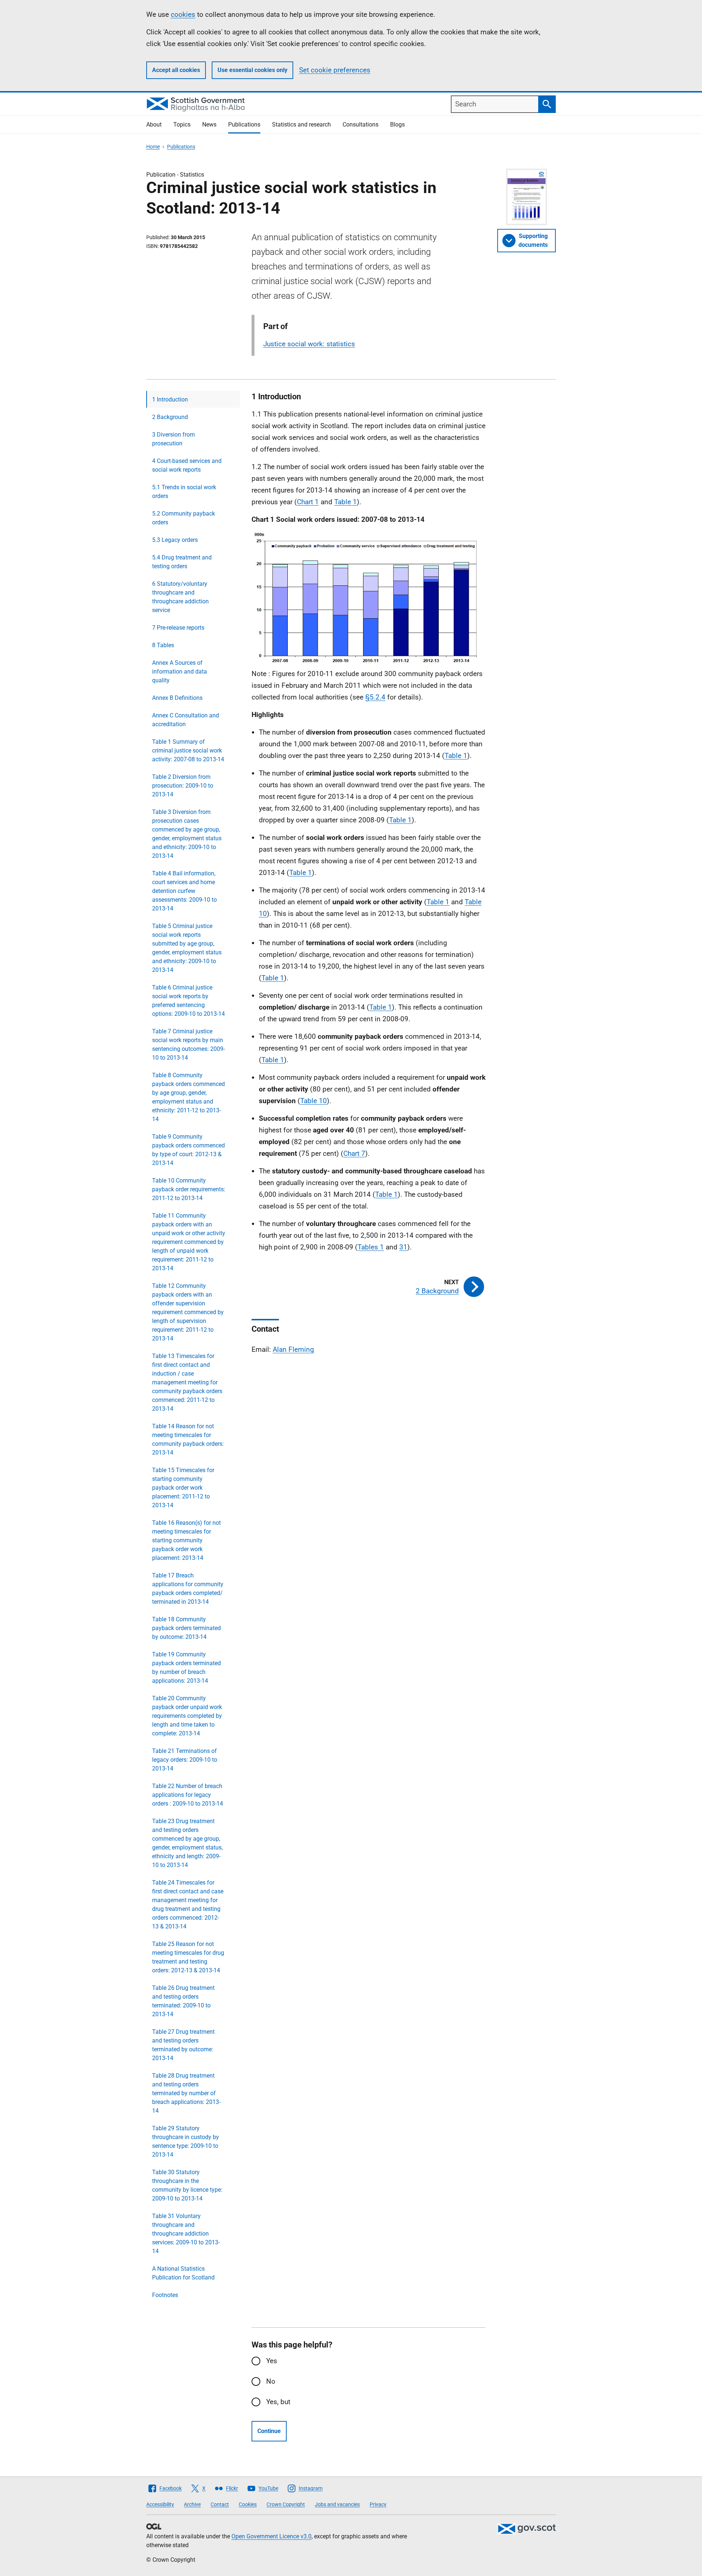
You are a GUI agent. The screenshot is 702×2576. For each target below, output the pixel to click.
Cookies (248, 2504)
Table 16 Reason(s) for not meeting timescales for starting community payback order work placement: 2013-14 (186, 1540)
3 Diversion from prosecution (173, 439)
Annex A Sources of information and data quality (180, 672)
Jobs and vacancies (337, 2504)
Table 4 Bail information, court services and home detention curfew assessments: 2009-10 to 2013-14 (184, 891)
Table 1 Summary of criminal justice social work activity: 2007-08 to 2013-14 (188, 750)
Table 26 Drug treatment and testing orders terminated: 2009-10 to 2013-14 (183, 2001)
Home (153, 147)
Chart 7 (354, 1153)
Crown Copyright (286, 2504)
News (209, 125)
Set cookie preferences (335, 70)
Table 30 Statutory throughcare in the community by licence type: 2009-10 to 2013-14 (187, 2185)
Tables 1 (371, 1247)
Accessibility (160, 2504)
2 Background (170, 417)
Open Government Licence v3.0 (271, 2536)
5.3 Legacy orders (175, 540)
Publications (244, 125)
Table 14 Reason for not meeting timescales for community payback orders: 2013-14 (188, 1439)
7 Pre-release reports (178, 628)
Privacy (378, 2504)
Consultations (361, 125)
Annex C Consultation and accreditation (186, 720)
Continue (269, 2431)
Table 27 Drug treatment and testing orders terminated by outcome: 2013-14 (183, 2045)
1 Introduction (170, 399)
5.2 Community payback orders (184, 518)
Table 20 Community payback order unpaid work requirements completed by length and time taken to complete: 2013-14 (187, 1716)
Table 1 (346, 502)
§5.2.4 (375, 697)
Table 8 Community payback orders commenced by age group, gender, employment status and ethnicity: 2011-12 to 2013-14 (188, 1097)
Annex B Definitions (177, 698)
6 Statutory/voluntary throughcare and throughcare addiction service (180, 597)
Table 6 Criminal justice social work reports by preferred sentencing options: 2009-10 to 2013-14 (188, 1001)
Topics (182, 125)
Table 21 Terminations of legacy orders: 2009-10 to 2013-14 (185, 1760)
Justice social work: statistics (309, 344)
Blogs (397, 125)
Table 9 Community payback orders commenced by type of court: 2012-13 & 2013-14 (188, 1150)
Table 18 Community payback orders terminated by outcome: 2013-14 (186, 1628)
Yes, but (278, 2402)
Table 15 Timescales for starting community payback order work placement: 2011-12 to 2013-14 (183, 1488)
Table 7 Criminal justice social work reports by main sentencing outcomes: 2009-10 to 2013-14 (188, 1044)
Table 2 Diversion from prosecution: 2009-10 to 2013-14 (183, 786)
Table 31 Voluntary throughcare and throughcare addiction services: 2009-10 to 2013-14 (186, 2234)
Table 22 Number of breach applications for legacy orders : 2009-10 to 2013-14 (188, 1795)
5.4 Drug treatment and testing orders (182, 562)
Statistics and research (301, 125)
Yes (272, 2361)
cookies (183, 14)
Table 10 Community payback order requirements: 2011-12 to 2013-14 (189, 1189)
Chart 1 (308, 502)
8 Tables (163, 645)
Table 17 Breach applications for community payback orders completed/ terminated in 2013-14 (188, 1589)
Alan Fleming (293, 1349)
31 (403, 1247)
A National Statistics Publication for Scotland (183, 2273)
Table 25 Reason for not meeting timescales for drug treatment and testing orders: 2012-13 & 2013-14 (188, 1957)
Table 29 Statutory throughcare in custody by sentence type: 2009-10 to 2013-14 (186, 2141)
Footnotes (165, 2295)
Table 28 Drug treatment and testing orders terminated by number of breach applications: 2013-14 (186, 2093)
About (154, 125)
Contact (220, 2504)
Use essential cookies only (252, 70)
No (271, 2381)
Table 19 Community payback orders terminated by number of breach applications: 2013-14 (186, 1668)
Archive (192, 2504)
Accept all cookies (176, 70)
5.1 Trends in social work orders (184, 492)
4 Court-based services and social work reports (187, 465)
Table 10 (314, 1101)
